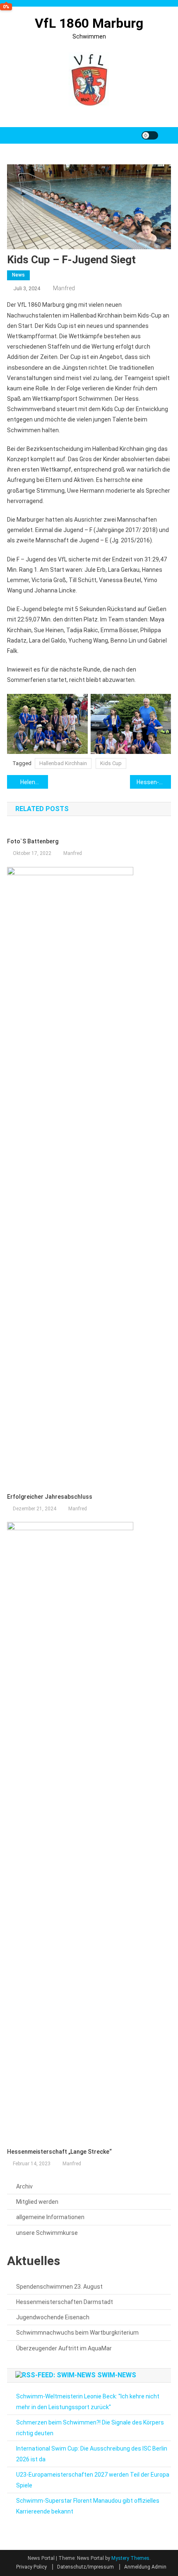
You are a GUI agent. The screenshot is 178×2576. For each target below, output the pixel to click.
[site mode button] (150, 135)
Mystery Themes (130, 2558)
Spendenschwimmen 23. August (59, 2287)
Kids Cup (111, 763)
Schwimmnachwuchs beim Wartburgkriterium (77, 2333)
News (18, 275)
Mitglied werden (37, 2202)
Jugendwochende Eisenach (53, 2317)
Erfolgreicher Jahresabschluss (50, 1497)
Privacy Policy (31, 2567)
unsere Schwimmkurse (47, 2233)
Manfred (64, 288)
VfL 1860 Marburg (89, 23)
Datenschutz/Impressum (85, 2567)
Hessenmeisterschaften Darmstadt (65, 2302)
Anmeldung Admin (145, 2567)
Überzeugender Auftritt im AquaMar (64, 2348)
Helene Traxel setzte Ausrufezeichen (34, 782)
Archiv (24, 2186)
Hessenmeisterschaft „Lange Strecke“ (59, 2152)
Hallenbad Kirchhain (63, 763)
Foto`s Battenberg (33, 841)
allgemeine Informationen (50, 2217)
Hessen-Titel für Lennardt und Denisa (154, 782)
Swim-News (117, 2375)
